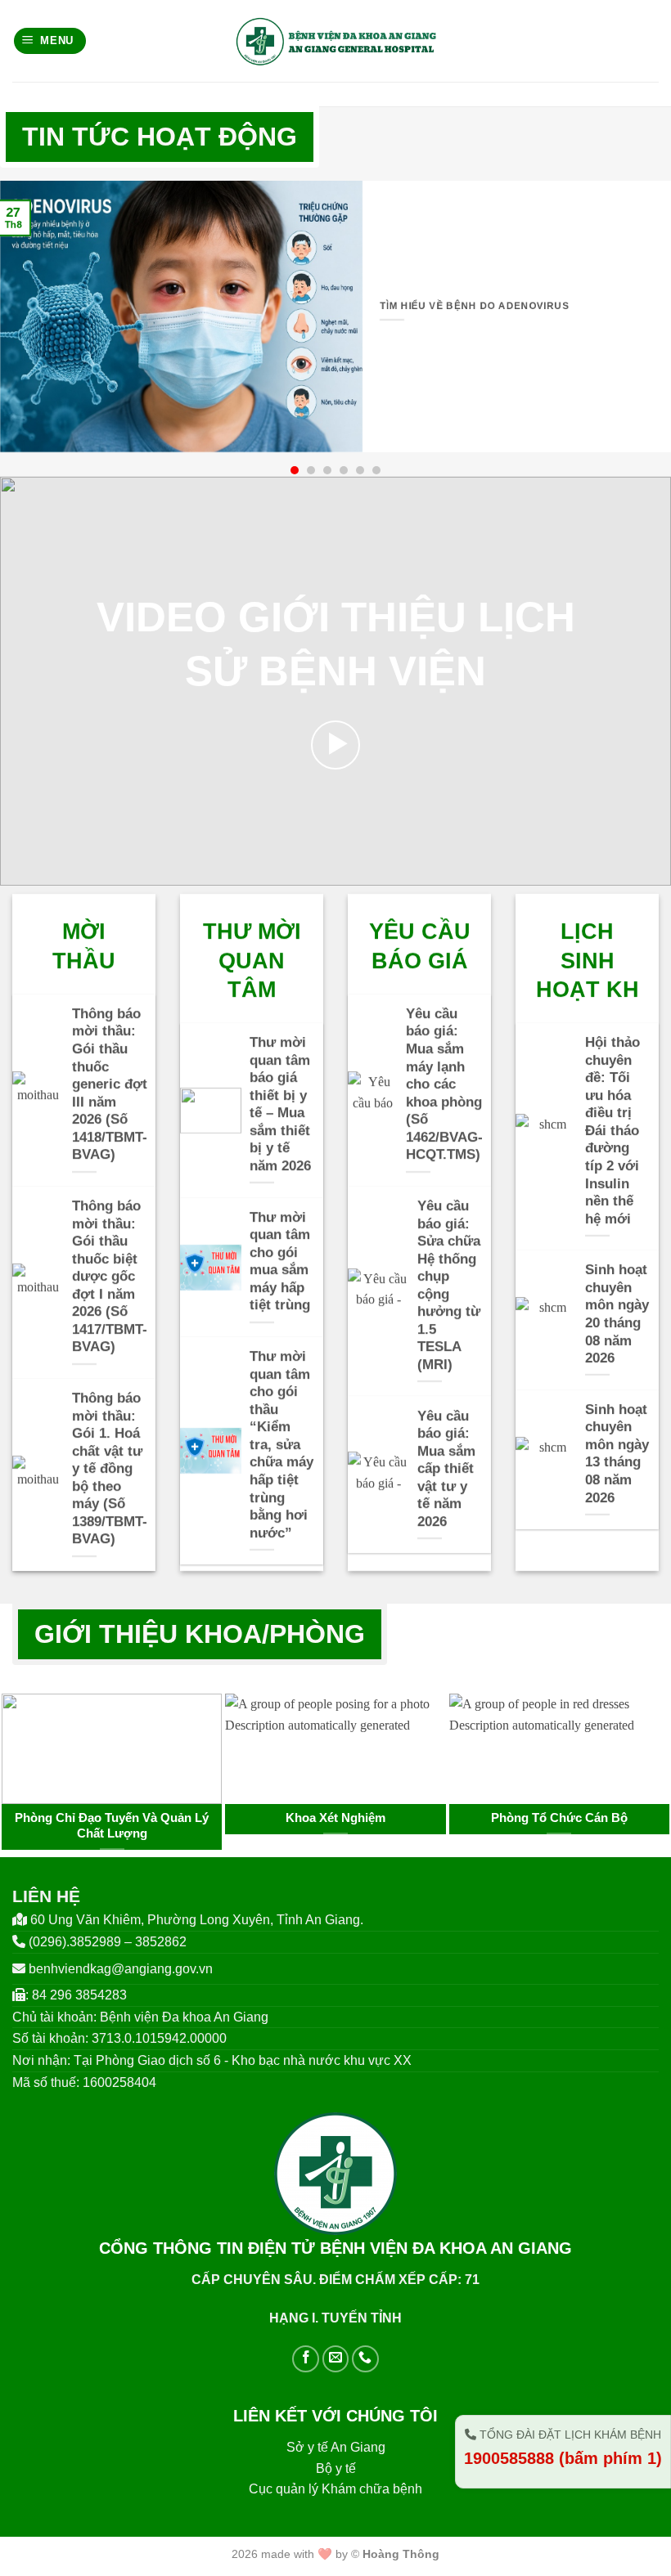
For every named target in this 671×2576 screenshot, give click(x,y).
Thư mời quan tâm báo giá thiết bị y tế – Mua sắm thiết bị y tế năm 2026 (280, 1104)
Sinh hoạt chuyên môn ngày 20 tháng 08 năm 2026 (617, 1315)
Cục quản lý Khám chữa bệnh (335, 2489)
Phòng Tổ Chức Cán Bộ (559, 1818)
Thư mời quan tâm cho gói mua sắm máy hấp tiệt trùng (280, 1261)
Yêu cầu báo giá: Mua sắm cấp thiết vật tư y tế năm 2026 (446, 1469)
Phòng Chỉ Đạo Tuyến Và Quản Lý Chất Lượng (112, 1826)
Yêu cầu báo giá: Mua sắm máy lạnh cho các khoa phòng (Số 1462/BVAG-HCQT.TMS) (444, 1084)
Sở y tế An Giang (336, 2447)
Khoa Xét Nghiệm (335, 1818)
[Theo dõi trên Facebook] (306, 2359)
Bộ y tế (336, 2468)
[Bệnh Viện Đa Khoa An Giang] (336, 41)
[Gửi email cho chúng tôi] (336, 2359)
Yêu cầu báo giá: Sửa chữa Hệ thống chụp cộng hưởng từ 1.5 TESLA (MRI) (449, 1285)
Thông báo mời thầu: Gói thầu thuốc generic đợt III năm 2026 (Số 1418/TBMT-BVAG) (110, 1084)
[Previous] (34, 1742)
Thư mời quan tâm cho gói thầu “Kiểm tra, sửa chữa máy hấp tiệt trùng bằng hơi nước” (281, 1444)
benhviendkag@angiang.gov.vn (121, 1969)
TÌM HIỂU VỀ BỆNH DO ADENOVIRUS (474, 306)
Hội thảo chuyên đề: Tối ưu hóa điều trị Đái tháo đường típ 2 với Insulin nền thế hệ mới (612, 1130)
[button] (50, 41)
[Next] (637, 1742)
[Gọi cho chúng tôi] (365, 2359)
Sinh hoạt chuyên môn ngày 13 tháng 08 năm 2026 (617, 1454)
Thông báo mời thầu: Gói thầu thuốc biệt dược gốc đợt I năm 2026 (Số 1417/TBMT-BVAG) (110, 1276)
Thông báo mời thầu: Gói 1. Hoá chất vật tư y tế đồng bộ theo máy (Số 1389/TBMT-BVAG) (110, 1468)
